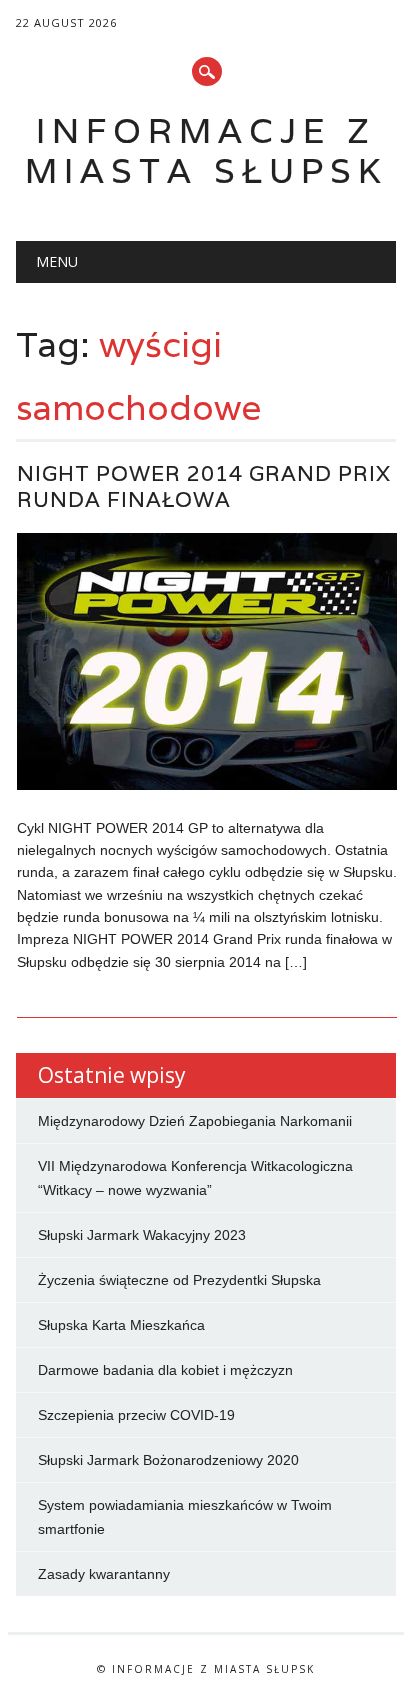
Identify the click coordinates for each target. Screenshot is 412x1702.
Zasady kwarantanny (104, 1574)
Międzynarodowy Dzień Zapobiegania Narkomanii (195, 1121)
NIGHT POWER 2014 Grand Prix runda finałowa (204, 486)
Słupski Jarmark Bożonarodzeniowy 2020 (168, 1460)
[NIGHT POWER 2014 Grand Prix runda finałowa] (207, 785)
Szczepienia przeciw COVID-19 (136, 1415)
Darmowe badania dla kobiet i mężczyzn (165, 1370)
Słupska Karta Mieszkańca (121, 1325)
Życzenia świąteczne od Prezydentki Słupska (179, 1280)
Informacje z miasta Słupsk (206, 150)
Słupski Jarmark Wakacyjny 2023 (142, 1235)
